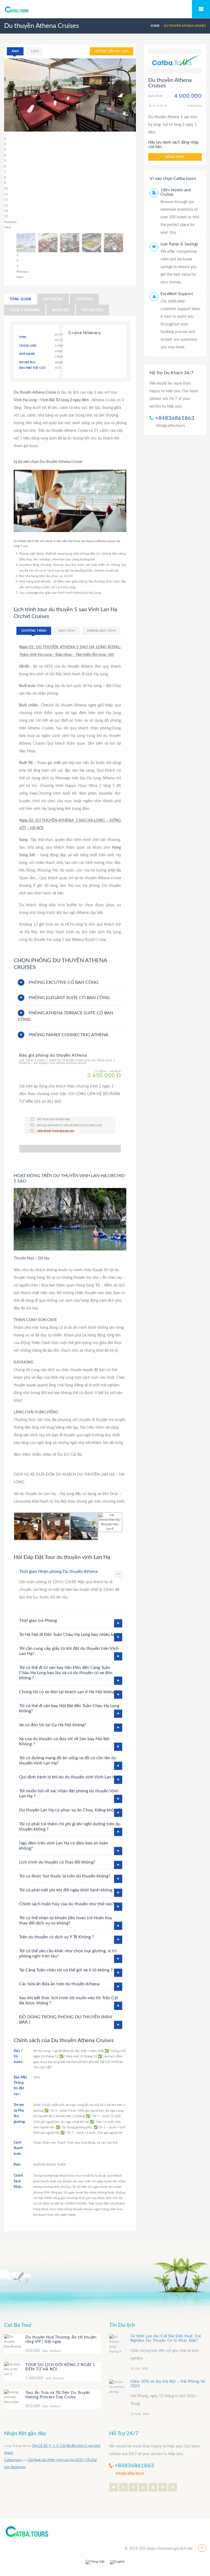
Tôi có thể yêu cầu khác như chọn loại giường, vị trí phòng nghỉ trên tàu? (68, 1953)
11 (6, 194)
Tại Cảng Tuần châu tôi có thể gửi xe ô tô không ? (66, 1970)
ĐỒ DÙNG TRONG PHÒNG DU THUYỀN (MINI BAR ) (65, 2020)
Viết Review (93, 310)
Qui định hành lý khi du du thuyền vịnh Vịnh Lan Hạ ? (70, 1777)
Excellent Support (177, 294)
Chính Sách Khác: (18, 2181)
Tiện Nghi (84, 299)
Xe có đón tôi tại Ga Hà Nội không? (53, 1725)
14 (6, 211)
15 (6, 216)
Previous (10, 222)
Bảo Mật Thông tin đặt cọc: (20, 2086)
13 (6, 205)
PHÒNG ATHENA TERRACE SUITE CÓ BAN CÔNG (65, 1016)
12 (6, 200)
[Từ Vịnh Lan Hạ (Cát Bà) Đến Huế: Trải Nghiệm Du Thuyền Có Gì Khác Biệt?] (118, 2343)
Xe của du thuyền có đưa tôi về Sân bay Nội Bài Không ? (64, 1741)
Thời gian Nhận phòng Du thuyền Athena (58, 1571)
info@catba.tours (170, 426)
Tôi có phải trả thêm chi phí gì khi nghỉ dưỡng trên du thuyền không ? (70, 1827)
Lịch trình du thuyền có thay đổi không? (57, 1862)
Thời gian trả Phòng (38, 1621)
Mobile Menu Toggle (201, 9)
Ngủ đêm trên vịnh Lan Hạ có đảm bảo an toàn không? (64, 1846)
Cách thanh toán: (18, 2148)
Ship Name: (27, 354)
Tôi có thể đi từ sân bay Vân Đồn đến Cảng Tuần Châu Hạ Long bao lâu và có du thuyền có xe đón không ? (66, 1673)
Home (155, 26)
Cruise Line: (28, 346)
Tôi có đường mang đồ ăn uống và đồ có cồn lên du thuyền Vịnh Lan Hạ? (68, 1761)
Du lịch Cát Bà (70, 1455)
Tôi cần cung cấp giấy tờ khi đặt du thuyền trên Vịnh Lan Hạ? (69, 1651)
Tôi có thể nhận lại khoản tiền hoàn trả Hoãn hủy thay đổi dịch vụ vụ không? (66, 1920)
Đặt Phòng (53, 299)
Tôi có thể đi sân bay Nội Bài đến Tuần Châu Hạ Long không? (69, 1708)
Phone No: (27, 363)
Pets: (17, 2165)
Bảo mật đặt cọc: (33, 368)
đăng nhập (175, 157)
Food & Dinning (25, 310)
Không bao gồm (101, 631)
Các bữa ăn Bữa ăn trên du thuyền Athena (59, 1984)
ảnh (15, 51)
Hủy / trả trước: (19, 2056)
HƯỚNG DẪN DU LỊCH (111, 51)
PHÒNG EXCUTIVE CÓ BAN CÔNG (64, 982)
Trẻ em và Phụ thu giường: (20, 2113)
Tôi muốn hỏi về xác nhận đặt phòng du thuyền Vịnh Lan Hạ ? (69, 1794)
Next (8, 227)
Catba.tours (13, 2460)
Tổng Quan (20, 299)
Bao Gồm (67, 631)
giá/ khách (43, 2351)
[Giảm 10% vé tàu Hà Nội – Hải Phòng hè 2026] (118, 2388)
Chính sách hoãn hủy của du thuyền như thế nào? (67, 1904)
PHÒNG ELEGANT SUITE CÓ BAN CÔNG (69, 998)
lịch (35, 51)
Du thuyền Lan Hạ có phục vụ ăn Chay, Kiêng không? (70, 1810)
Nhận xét (61, 310)
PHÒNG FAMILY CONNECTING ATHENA (68, 1035)
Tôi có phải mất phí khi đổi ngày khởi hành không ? (67, 1890)
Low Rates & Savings (179, 244)
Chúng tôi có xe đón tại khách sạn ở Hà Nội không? (68, 1692)
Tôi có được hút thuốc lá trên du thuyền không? (65, 1876)
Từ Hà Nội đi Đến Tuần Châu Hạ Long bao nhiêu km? (69, 1635)
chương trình (34, 631)
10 (6, 188)
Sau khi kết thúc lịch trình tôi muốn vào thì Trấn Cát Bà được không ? (69, 2000)
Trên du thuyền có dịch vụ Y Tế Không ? (56, 1937)
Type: (23, 337)
